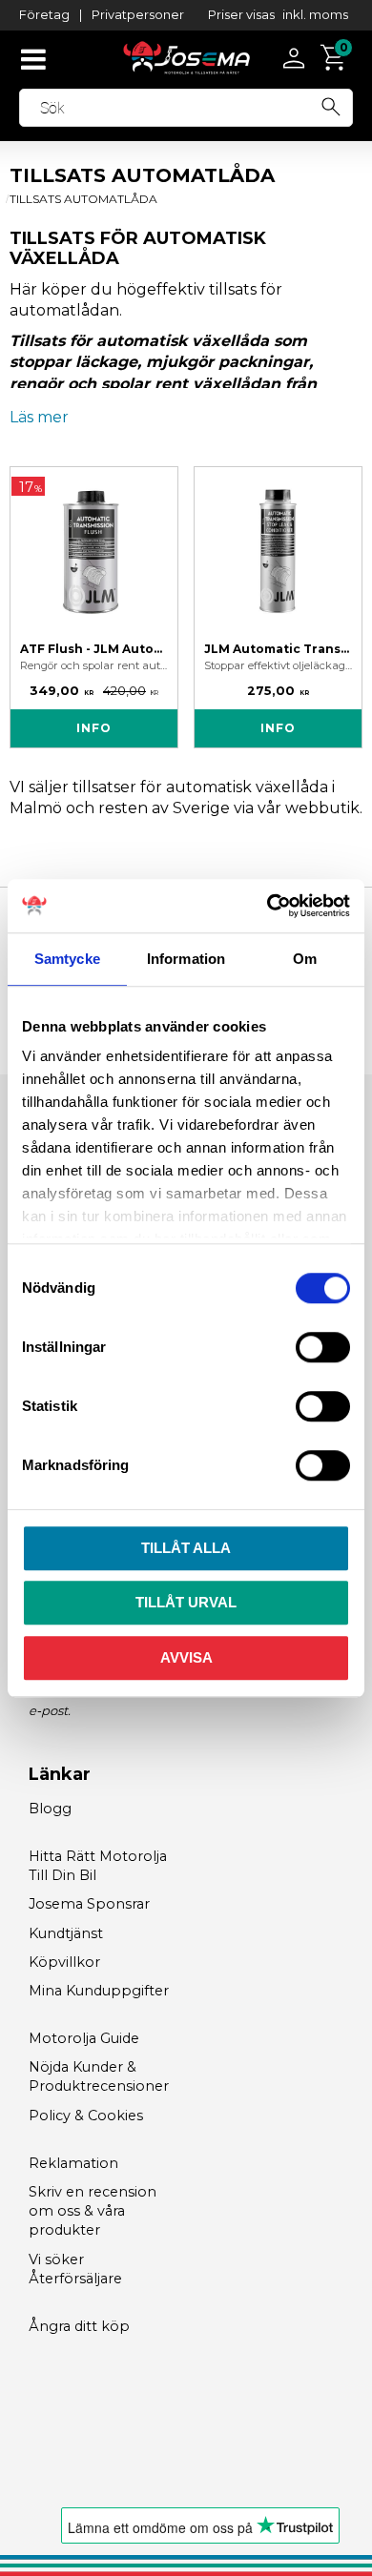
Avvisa (186, 1657)
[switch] (323, 1347)
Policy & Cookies (86, 2116)
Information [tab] (186, 959)
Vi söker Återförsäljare (75, 2269)
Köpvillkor (64, 1962)
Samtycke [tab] (67, 959)
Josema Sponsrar (89, 1904)
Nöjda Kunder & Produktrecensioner (99, 2076)
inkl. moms (315, 14)
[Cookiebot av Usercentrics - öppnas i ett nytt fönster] (268, 906)
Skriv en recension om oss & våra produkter (93, 2211)
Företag (44, 14)
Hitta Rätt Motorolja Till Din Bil (98, 1866)
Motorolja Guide (84, 2038)
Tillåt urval (186, 1602)
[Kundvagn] (335, 57)
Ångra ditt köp (79, 2326)
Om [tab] (305, 959)
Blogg (50, 1809)
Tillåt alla (186, 1548)
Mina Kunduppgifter (99, 1991)
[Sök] (331, 104)
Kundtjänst (66, 1933)
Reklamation (73, 2163)
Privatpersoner (138, 14)
